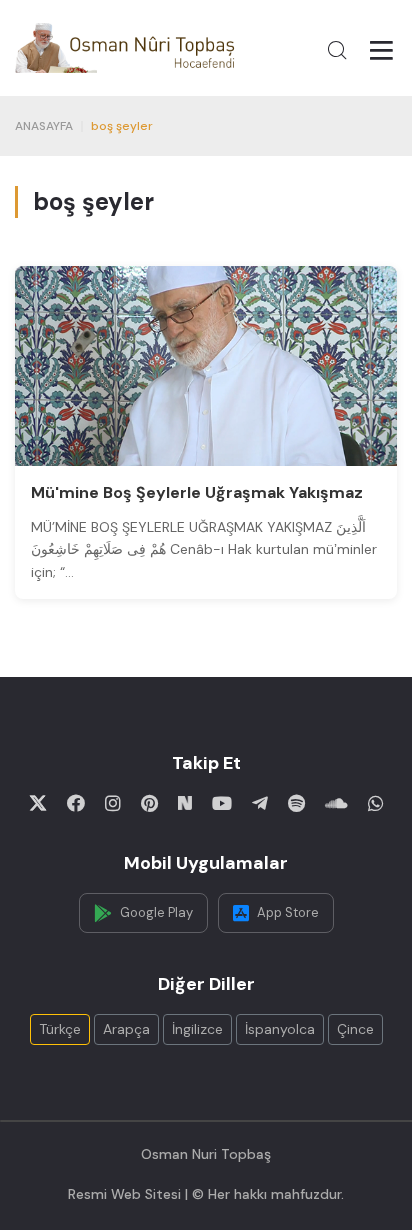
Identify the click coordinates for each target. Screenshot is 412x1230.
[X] (38, 803)
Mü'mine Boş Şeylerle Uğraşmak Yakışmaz (197, 492)
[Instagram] (113, 803)
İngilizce (197, 1029)
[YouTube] (222, 803)
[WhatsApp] (376, 803)
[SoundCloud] (336, 803)
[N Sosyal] (185, 803)
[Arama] (337, 50)
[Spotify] (296, 803)
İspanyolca (280, 1029)
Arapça (126, 1029)
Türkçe (60, 1029)
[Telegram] (260, 803)
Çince (355, 1029)
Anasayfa (44, 126)
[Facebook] (76, 803)
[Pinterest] (149, 803)
